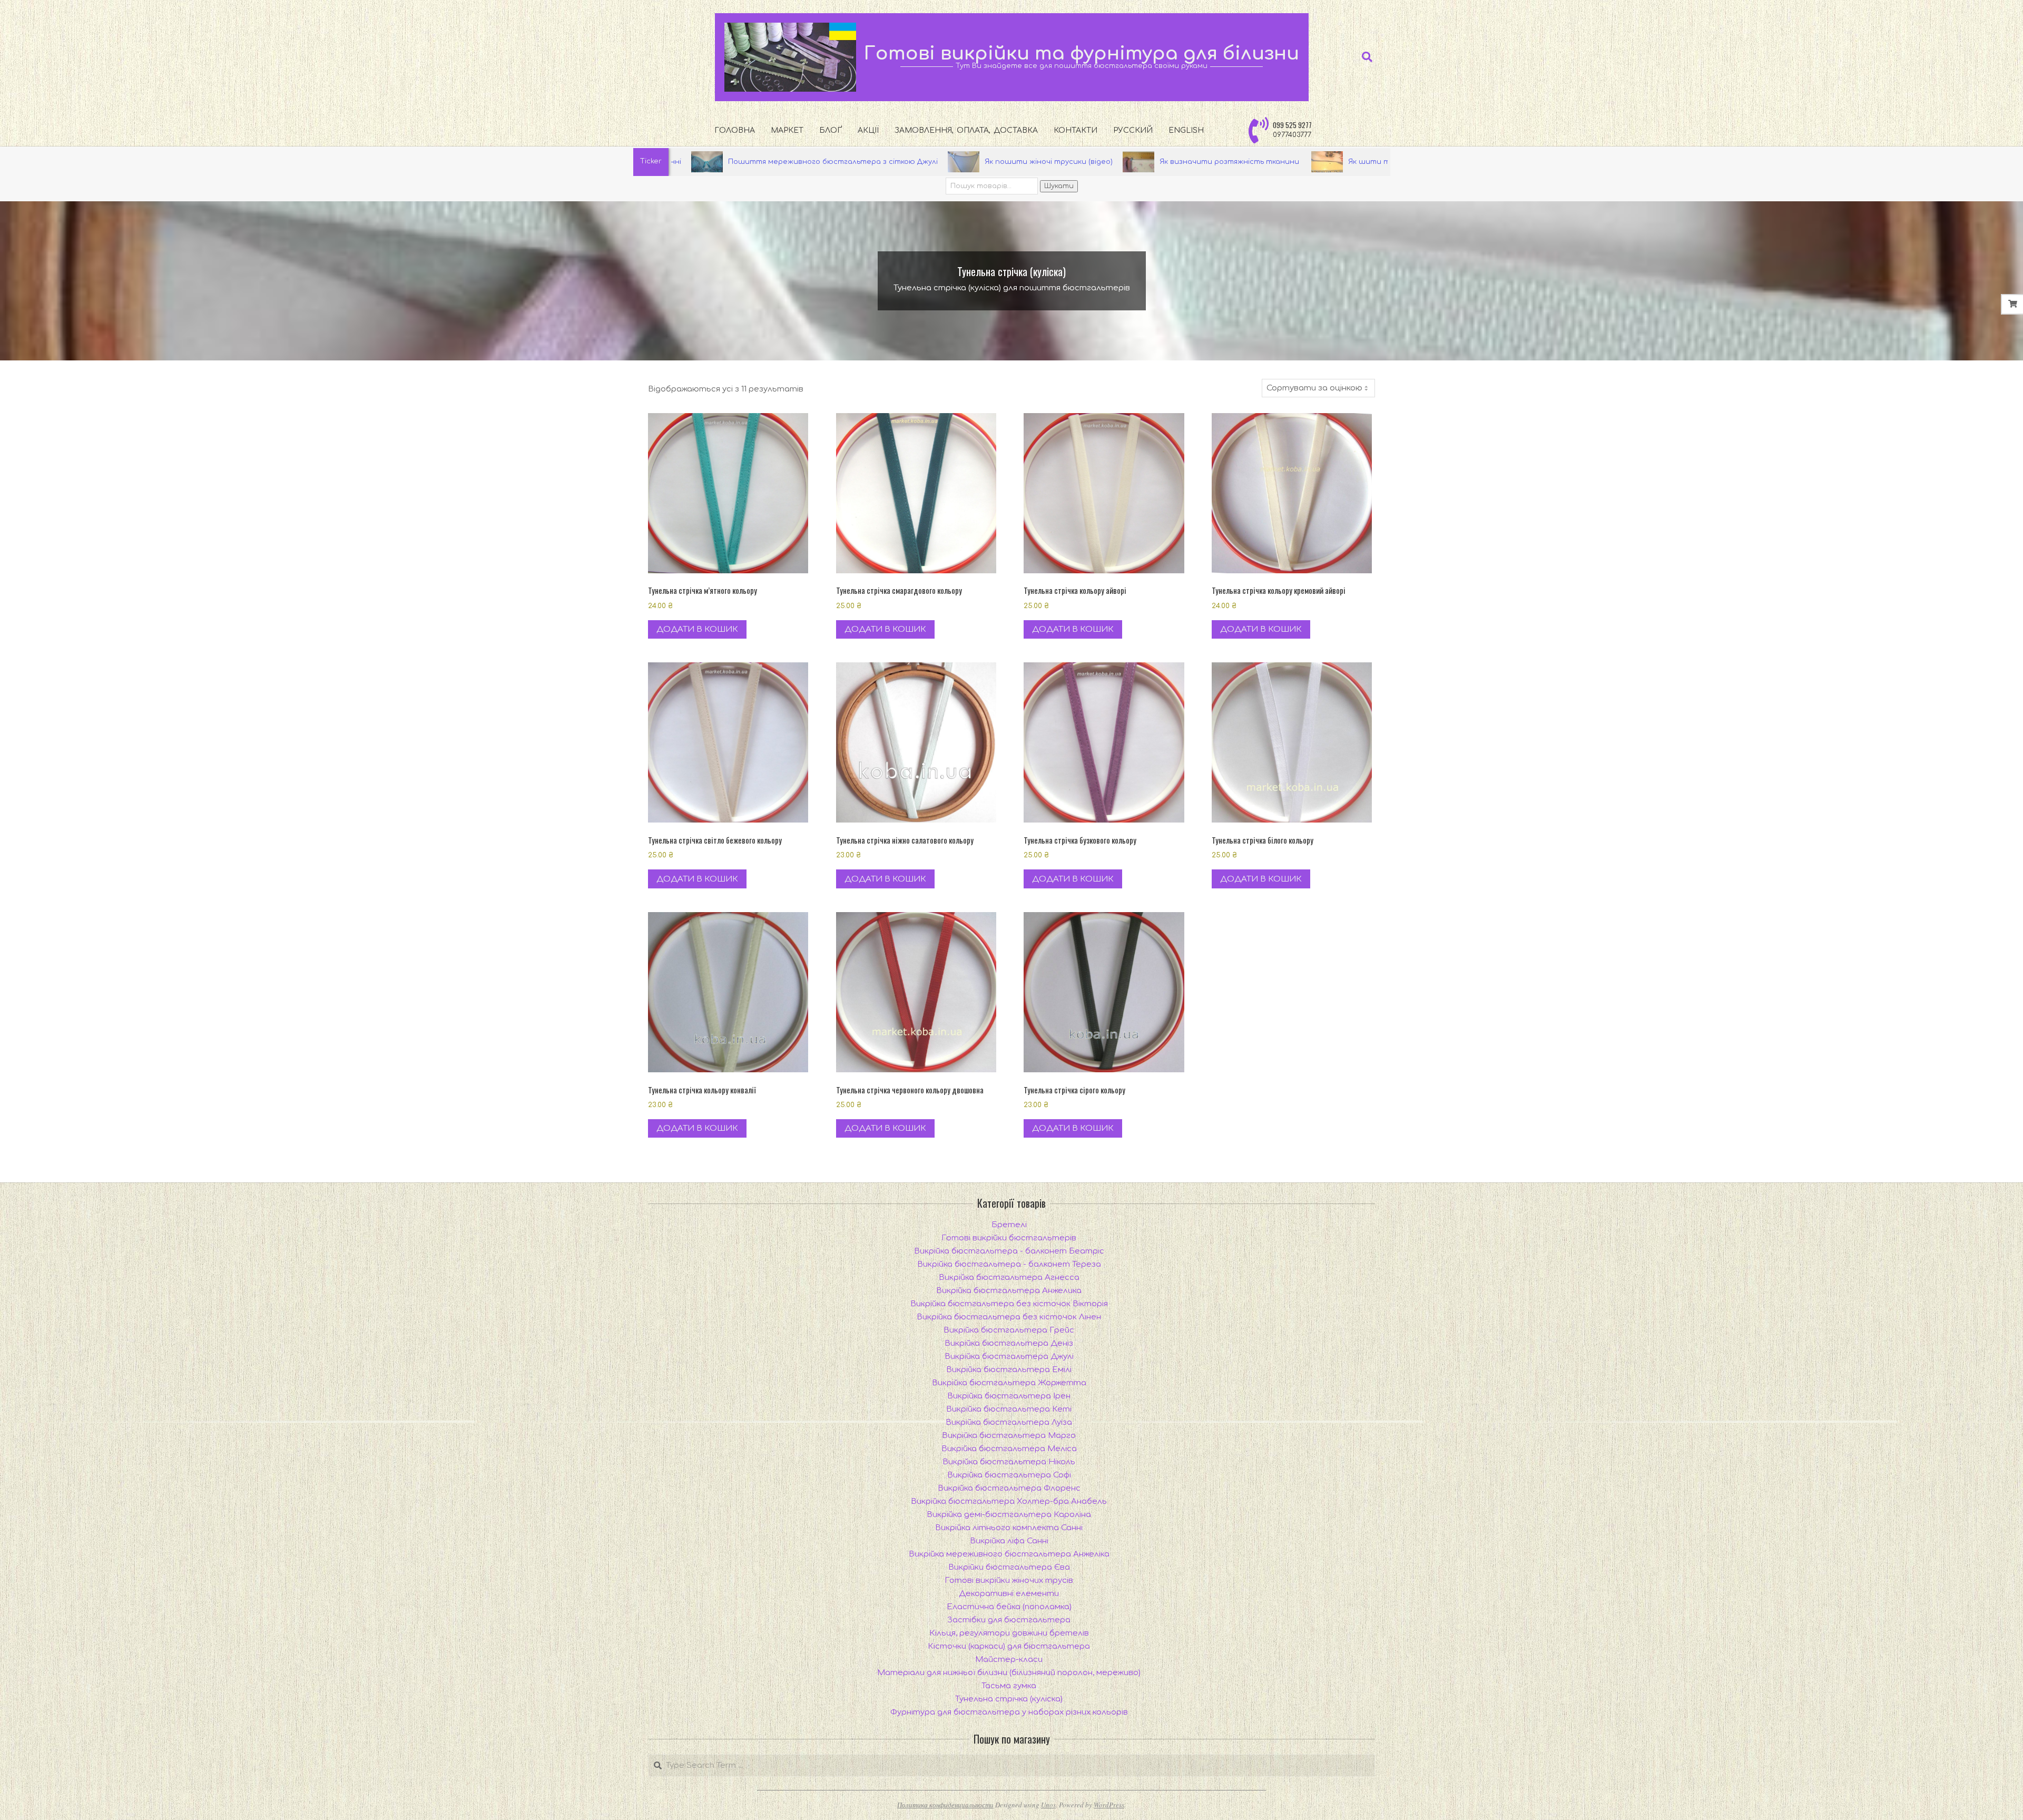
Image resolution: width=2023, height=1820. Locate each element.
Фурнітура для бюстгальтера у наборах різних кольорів (1009, 1712)
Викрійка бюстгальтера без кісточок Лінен (1009, 1317)
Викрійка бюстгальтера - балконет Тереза (1009, 1264)
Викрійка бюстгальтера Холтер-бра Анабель (1009, 1501)
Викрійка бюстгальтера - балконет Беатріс (1009, 1251)
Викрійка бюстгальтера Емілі (1009, 1370)
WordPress (1109, 1805)
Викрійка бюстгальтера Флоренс (1009, 1488)
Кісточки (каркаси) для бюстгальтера (1009, 1646)
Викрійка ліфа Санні (1009, 1541)
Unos (1048, 1805)
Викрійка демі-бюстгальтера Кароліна (1009, 1515)
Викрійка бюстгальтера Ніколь (1009, 1462)
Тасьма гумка (1009, 1686)
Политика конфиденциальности (945, 1805)
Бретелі (1009, 1225)
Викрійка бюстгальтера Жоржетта (1009, 1383)
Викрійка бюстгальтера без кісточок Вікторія (1009, 1304)
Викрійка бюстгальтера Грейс (1009, 1330)
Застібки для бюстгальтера (1009, 1620)
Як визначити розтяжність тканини (1056, 162)
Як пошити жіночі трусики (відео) (874, 162)
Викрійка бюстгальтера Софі (1009, 1475)
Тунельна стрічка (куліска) (1009, 1699)
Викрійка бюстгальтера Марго (1009, 1436)
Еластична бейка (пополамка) (1009, 1607)
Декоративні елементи (1009, 1594)
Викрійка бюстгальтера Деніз (1009, 1343)
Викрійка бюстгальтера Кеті (1009, 1409)
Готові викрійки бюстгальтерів (1009, 1238)
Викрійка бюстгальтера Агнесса (1009, 1278)
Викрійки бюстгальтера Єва (1009, 1567)
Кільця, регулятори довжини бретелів (1009, 1633)
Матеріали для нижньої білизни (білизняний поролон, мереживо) (1009, 1673)
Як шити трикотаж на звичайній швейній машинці (1271, 162)
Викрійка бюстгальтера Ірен (1009, 1396)
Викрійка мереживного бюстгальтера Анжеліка (1009, 1554)
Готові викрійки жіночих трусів (1009, 1581)
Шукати (1059, 186)
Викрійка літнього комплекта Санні (1009, 1528)
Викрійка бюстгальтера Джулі (1009, 1357)
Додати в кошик (697, 629)
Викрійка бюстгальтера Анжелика (1009, 1291)
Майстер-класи (1009, 1660)
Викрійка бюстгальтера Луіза (1009, 1422)
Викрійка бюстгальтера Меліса (1009, 1449)
